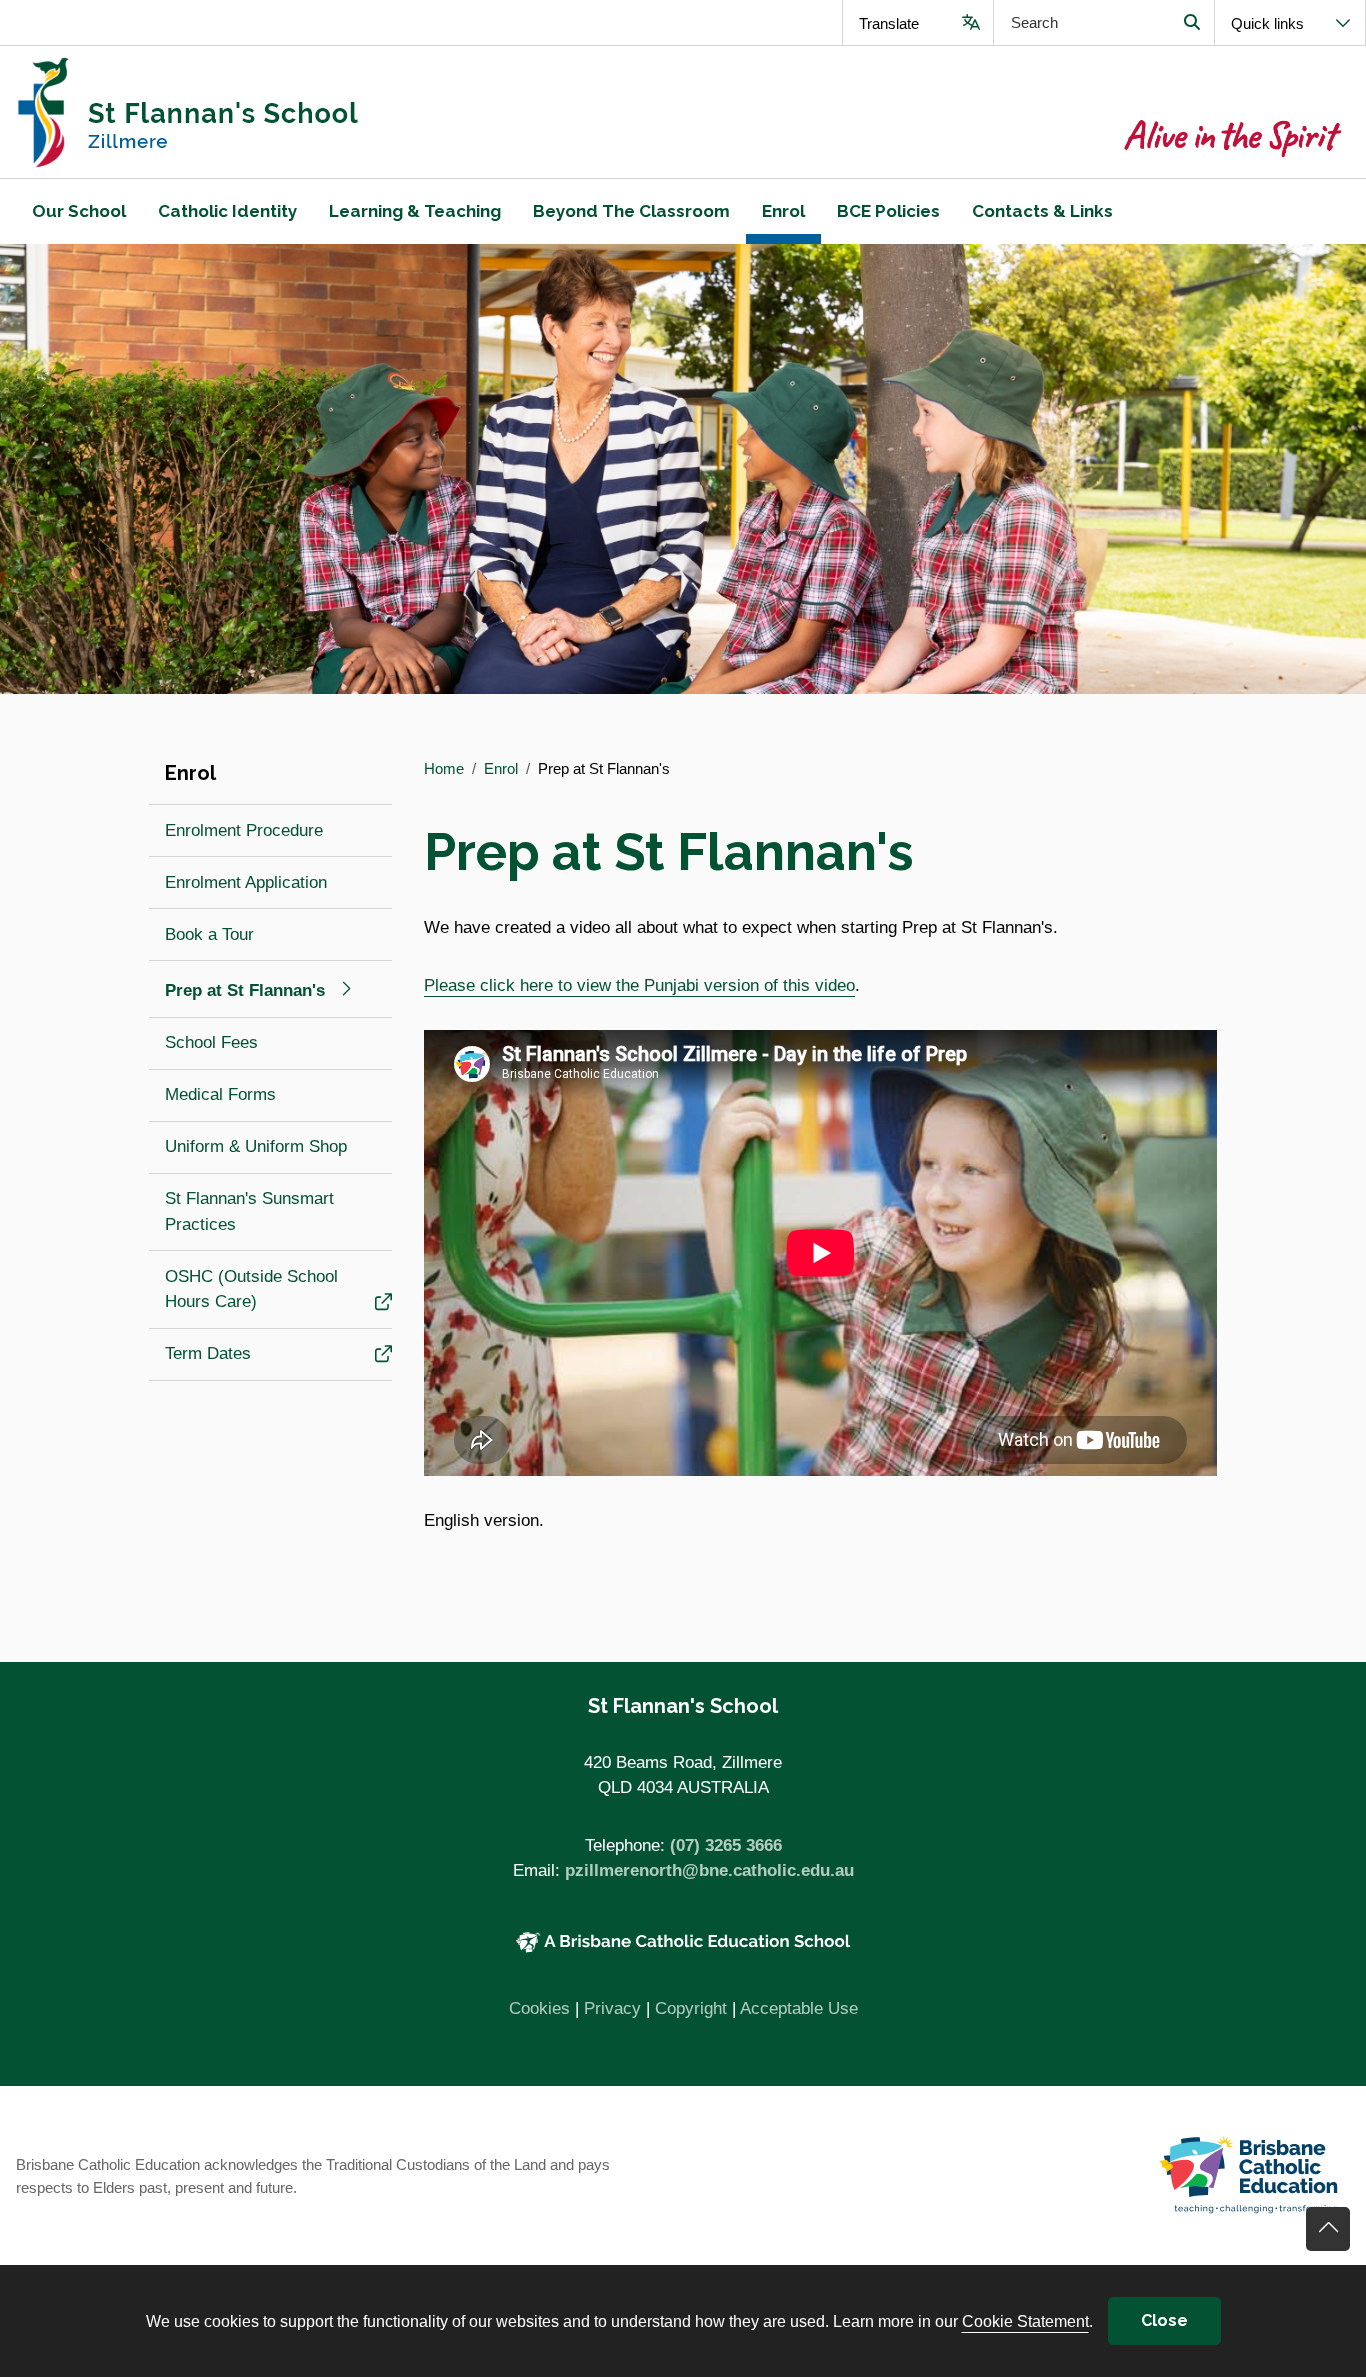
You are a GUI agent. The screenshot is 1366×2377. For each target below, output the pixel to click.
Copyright (691, 2008)
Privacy (612, 2008)
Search (1191, 22)
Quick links (1267, 23)
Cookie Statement (1025, 2321)
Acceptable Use (799, 2008)
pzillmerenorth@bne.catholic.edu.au (709, 1870)
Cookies (539, 2008)
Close (1164, 2320)
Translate (889, 23)
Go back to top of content (1328, 2229)
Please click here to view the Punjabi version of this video (639, 985)
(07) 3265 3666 (726, 1845)
